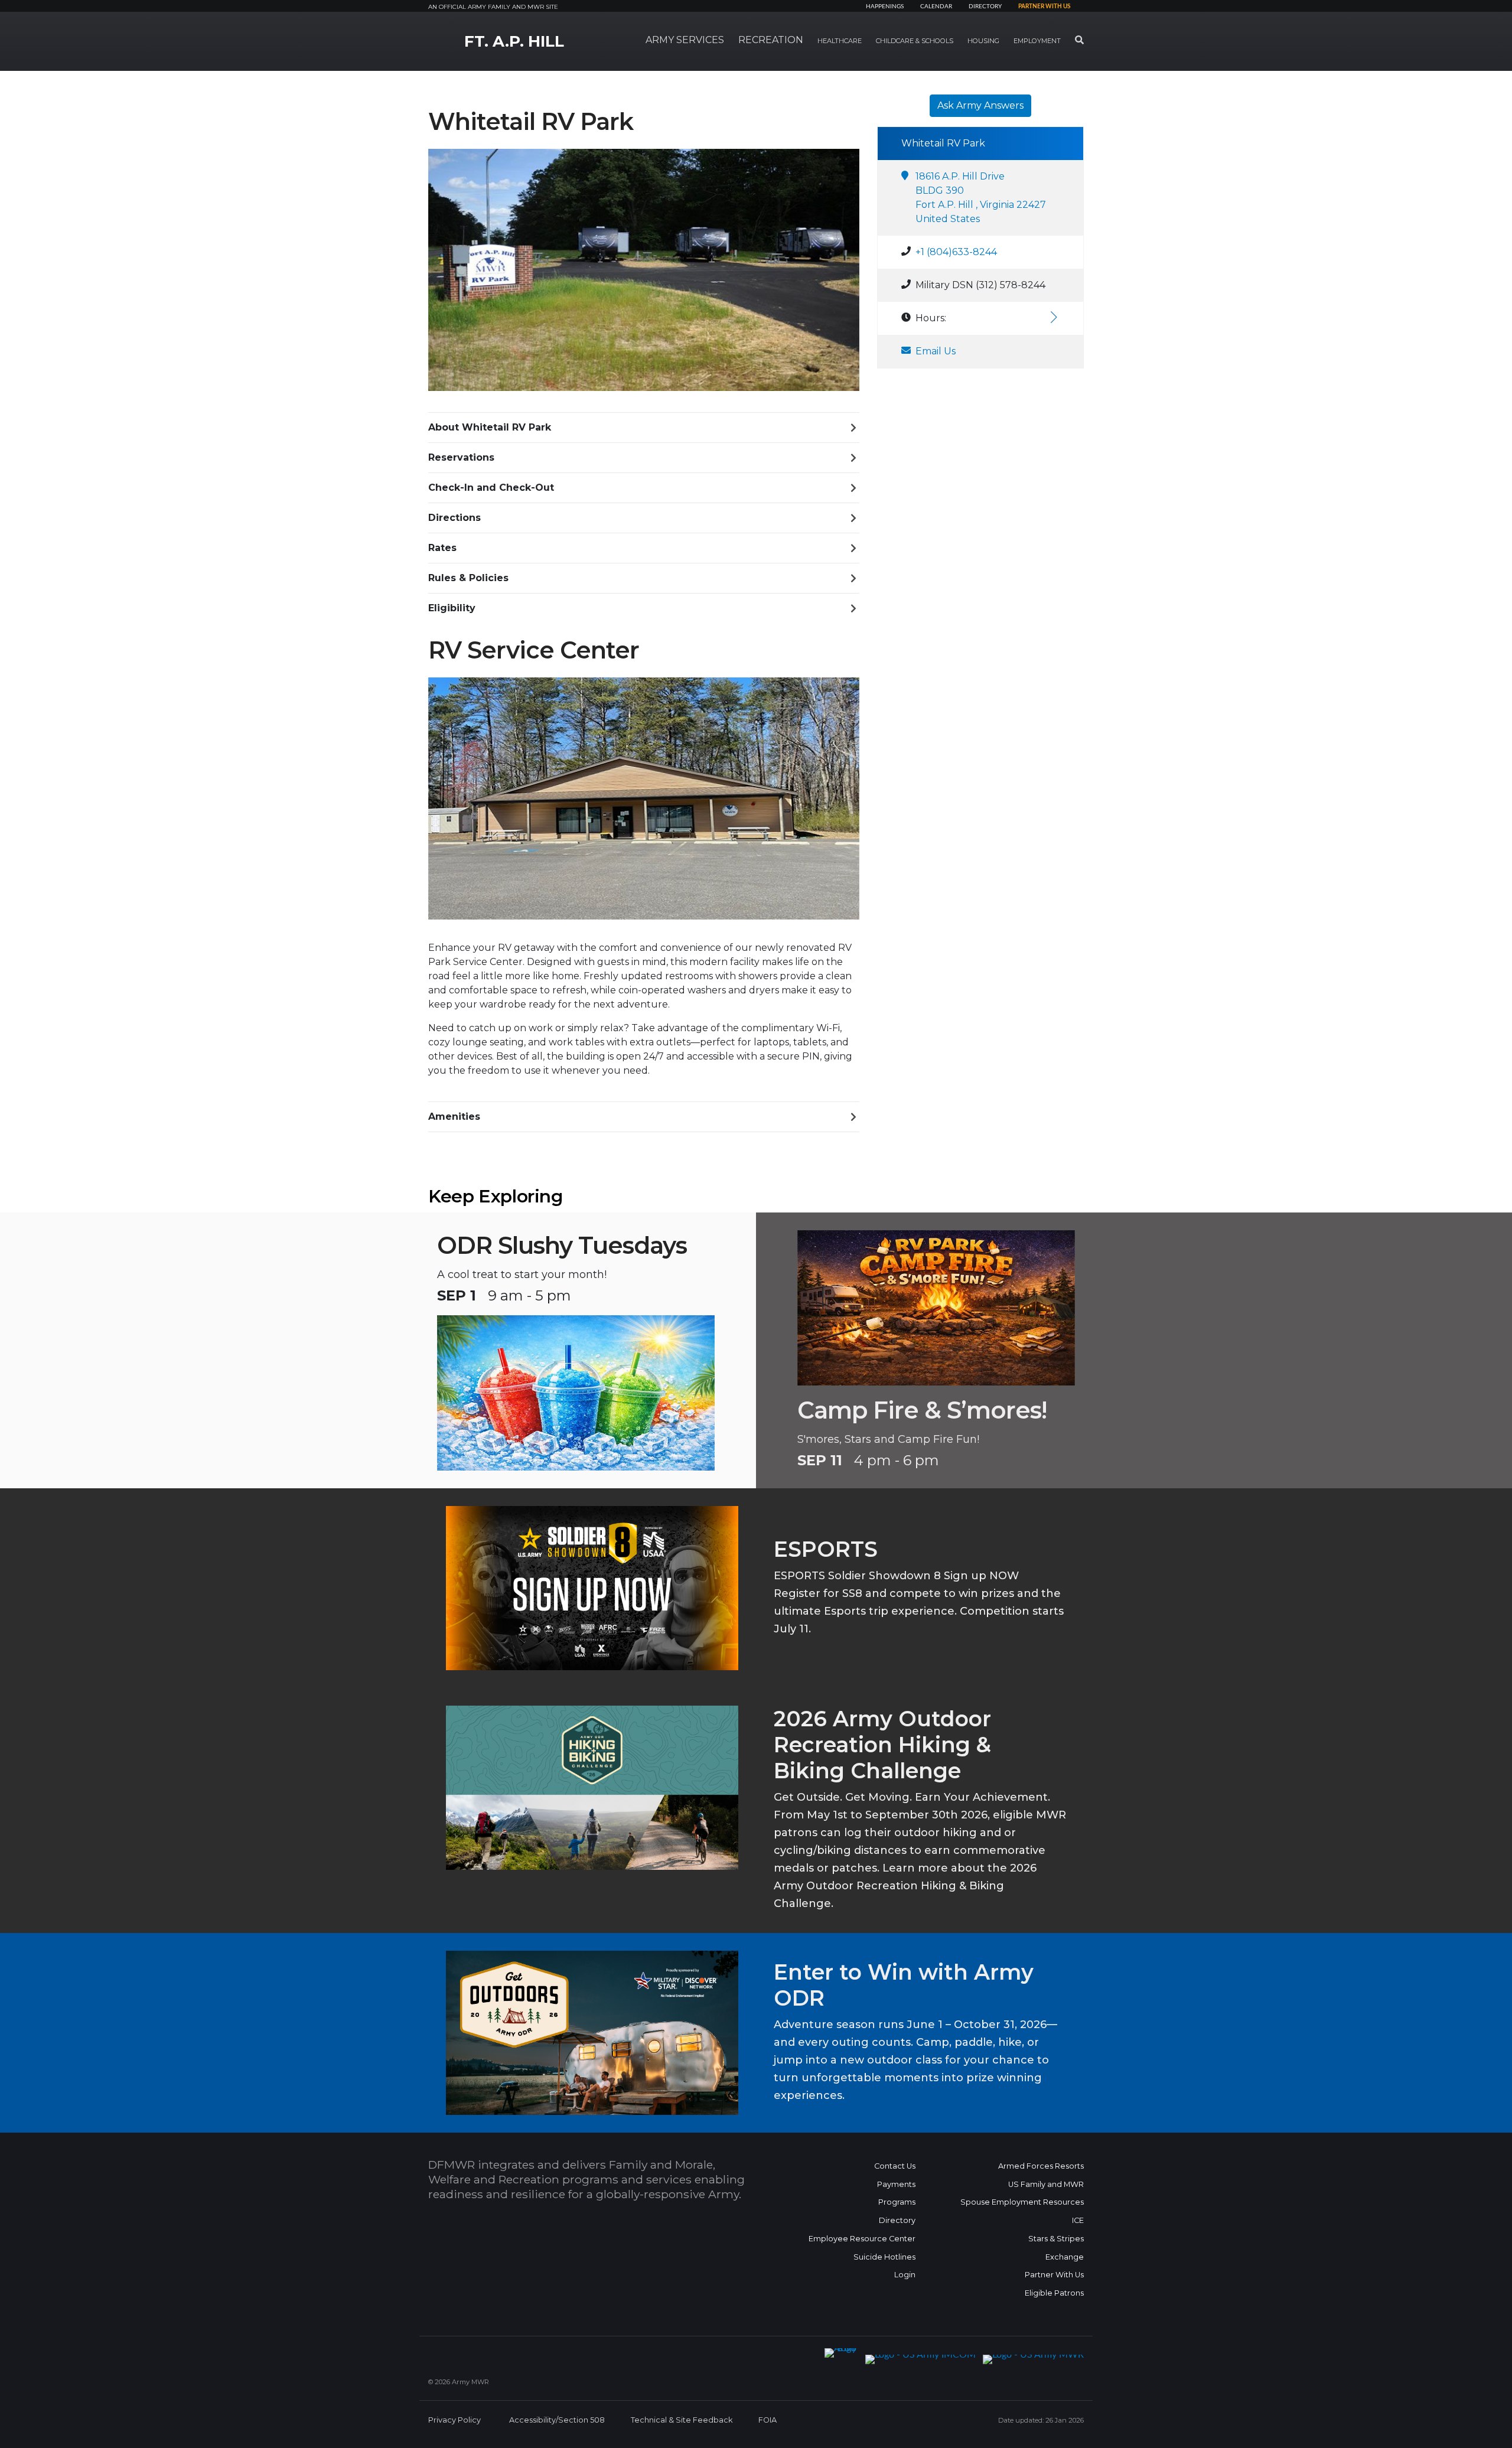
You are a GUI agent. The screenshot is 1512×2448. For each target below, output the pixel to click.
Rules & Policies (468, 578)
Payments (896, 2184)
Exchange (1065, 2257)
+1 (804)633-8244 (956, 252)
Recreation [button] (771, 40)
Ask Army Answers (980, 105)
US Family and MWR (1046, 2184)
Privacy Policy (454, 2420)
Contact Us (895, 2166)
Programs (897, 2202)
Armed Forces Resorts (1041, 2166)
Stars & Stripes (1056, 2239)
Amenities (454, 1117)
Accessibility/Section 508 (557, 2420)
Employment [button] (1037, 41)
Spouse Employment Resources (1022, 2202)
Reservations (461, 457)
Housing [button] (983, 41)
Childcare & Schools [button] (915, 41)
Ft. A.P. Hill (514, 41)
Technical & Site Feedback (682, 2420)
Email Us (936, 351)
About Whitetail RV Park (490, 427)
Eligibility (452, 608)
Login (905, 2275)
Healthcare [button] (840, 41)
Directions (454, 518)
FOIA (768, 2420)
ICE (1078, 2220)
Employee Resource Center (862, 2239)
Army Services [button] (685, 40)
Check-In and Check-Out (491, 488)
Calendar (936, 6)
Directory (985, 6)
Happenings (885, 6)
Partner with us (1044, 6)
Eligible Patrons (1054, 2293)
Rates (442, 548)
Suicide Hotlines (884, 2257)
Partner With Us (1054, 2275)
